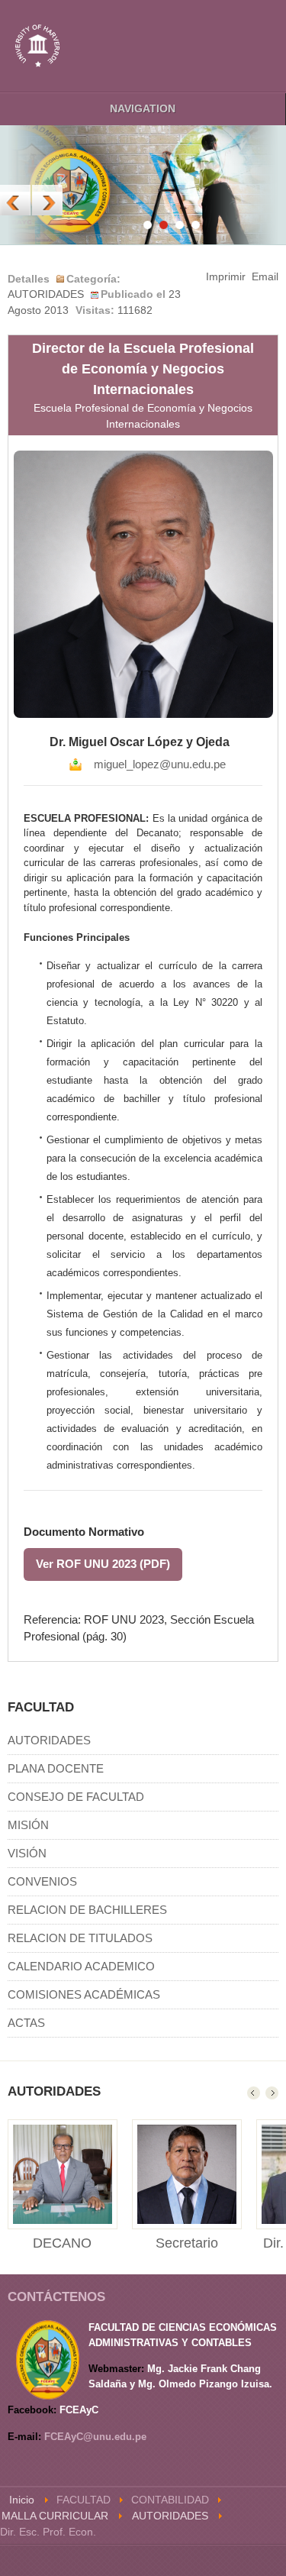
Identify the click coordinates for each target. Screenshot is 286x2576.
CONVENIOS (42, 1881)
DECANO (62, 2243)
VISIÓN (27, 1853)
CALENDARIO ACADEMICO (81, 1966)
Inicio (22, 2500)
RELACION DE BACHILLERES (87, 1910)
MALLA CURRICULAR (55, 2516)
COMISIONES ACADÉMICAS (84, 1994)
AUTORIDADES (49, 1740)
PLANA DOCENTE (56, 1768)
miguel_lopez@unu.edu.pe (160, 764)
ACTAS (26, 2023)
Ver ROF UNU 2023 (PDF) (103, 1564)
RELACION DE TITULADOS (80, 1938)
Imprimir (226, 277)
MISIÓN (28, 1825)
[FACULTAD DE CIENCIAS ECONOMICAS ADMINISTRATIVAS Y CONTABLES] (38, 46)
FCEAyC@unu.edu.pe (95, 2437)
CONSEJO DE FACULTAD (76, 1797)
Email (265, 277)
